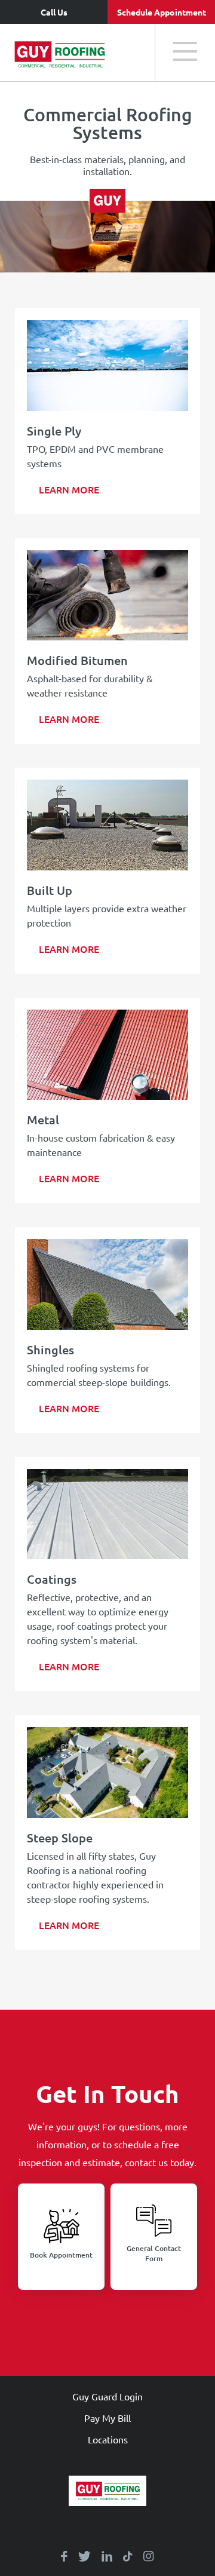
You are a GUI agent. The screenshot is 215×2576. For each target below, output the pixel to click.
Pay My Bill (107, 2418)
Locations (108, 2439)
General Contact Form (154, 2253)
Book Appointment (61, 2255)
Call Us (54, 12)
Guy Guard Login (107, 2396)
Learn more (69, 489)
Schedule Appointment (162, 12)
